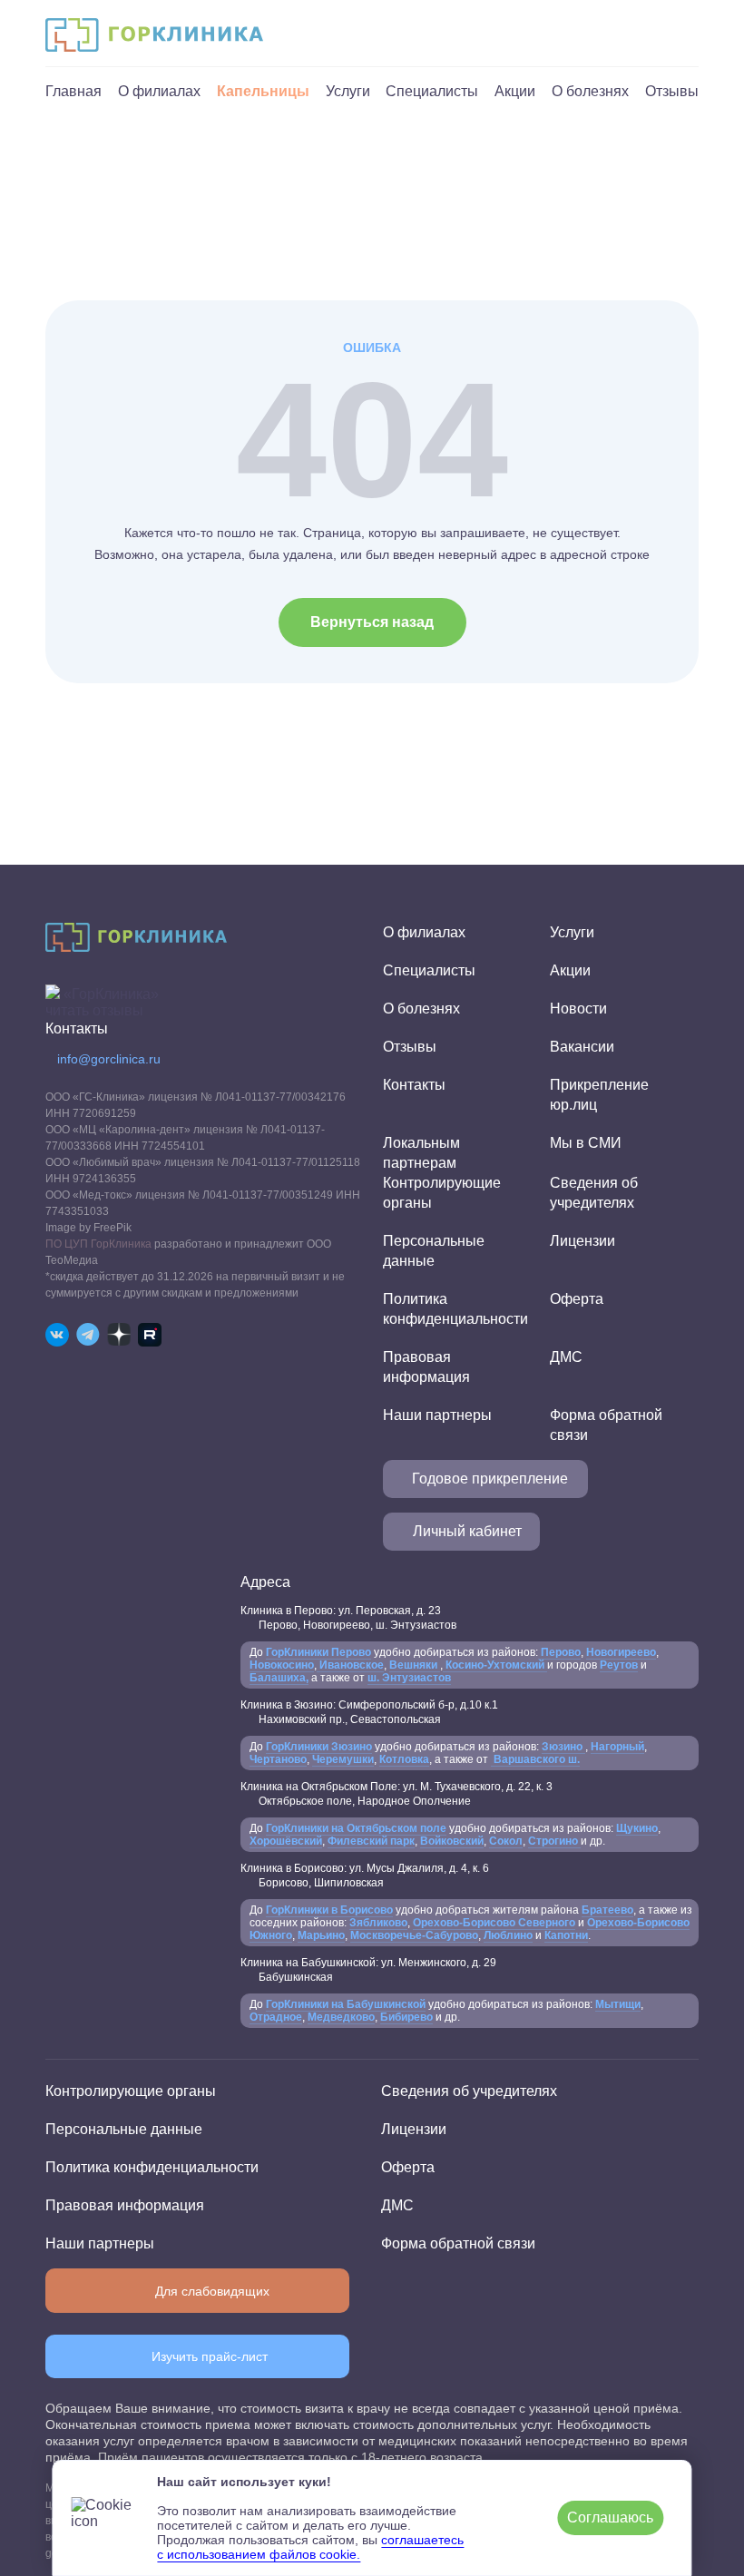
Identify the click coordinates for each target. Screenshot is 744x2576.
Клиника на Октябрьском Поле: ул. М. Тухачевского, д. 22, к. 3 (396, 1794)
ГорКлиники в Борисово (329, 1910)
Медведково (341, 2017)
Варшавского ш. (535, 1759)
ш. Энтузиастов (409, 1678)
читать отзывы (94, 1010)
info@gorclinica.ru (109, 1059)
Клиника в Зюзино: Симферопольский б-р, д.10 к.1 (369, 1712)
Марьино (321, 1935)
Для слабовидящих (212, 2291)
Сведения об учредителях (469, 2091)
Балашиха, (279, 1678)
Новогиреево (621, 1652)
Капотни (566, 1935)
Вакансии (582, 1047)
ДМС (566, 1357)
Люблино (508, 1935)
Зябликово (378, 1923)
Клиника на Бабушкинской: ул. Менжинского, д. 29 (368, 1970)
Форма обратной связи (458, 2243)
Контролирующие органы (131, 2091)
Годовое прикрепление (490, 1479)
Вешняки (415, 1665)
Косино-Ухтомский (495, 1665)
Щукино (637, 1828)
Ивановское (350, 1665)
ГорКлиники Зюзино (319, 1747)
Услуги (348, 91)
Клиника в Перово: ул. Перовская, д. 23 (348, 1618)
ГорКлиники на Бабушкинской (346, 2004)
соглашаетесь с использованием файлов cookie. (310, 2547)
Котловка (404, 1759)
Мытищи (618, 2004)
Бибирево (406, 2017)
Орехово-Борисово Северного (494, 1923)
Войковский (452, 1841)
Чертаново (278, 1759)
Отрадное (276, 2017)
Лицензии (582, 1241)
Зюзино (563, 1747)
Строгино (554, 1841)
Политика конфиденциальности (152, 2167)
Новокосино (282, 1665)
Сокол (506, 1841)
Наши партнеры (437, 1415)
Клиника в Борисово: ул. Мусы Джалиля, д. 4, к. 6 (365, 1876)
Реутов (619, 1665)
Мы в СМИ (586, 1143)
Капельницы (263, 91)
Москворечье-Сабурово (414, 1935)
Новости (578, 1009)
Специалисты (432, 91)
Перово (559, 1652)
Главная (73, 91)
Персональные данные (124, 2129)
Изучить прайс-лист (210, 2356)
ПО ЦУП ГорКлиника (98, 1244)
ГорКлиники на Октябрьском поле (356, 1828)
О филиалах (159, 91)
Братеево (607, 1910)
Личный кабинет (467, 1531)
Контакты (414, 1085)
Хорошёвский (286, 1841)
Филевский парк (371, 1841)
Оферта (577, 1299)
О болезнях (590, 91)
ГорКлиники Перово (318, 1652)
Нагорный (617, 1747)
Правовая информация (125, 2205)
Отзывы (672, 91)
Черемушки (343, 1759)
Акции (515, 91)
